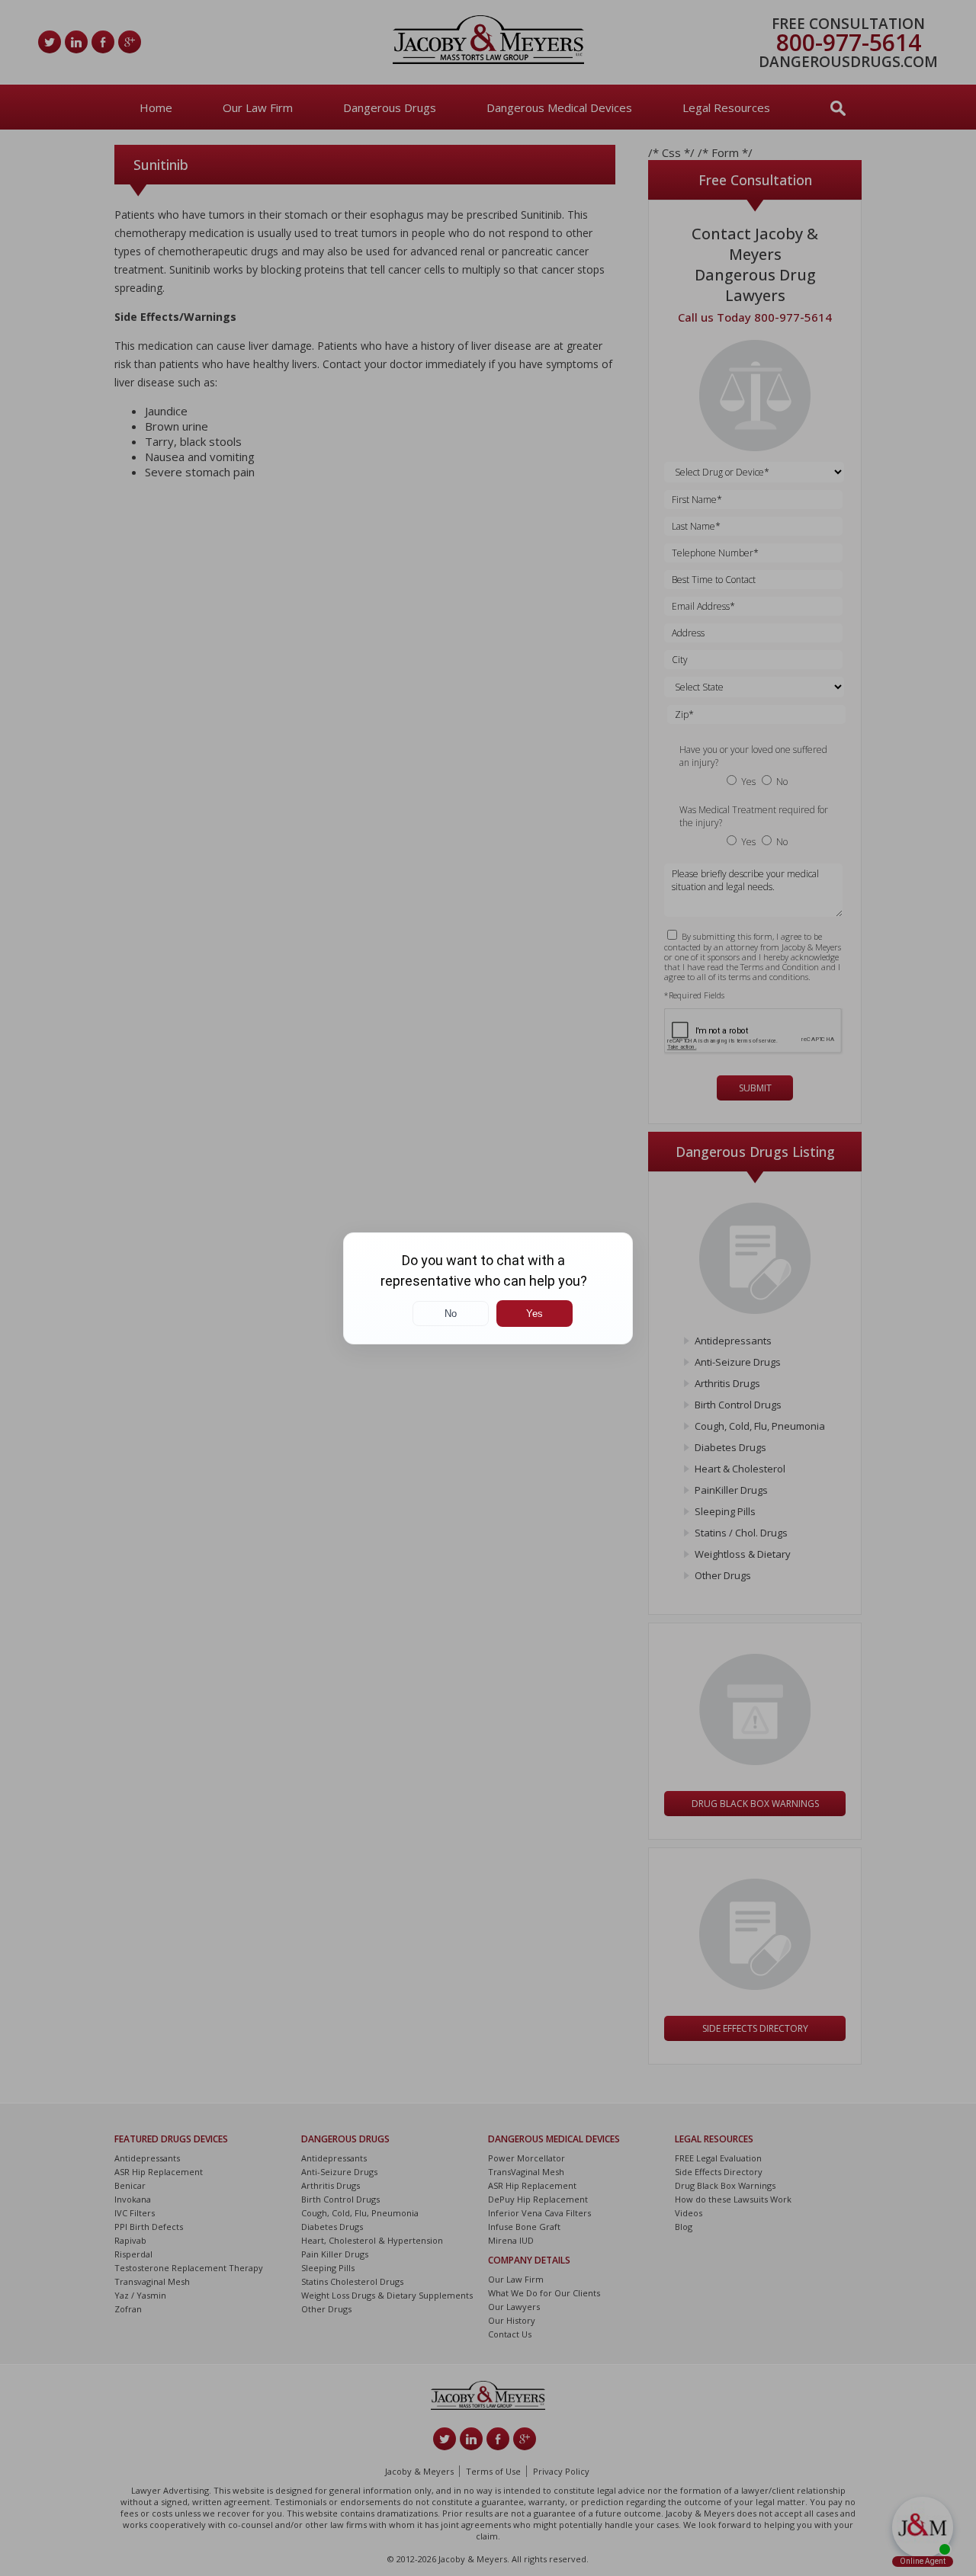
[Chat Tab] (488, 1288)
